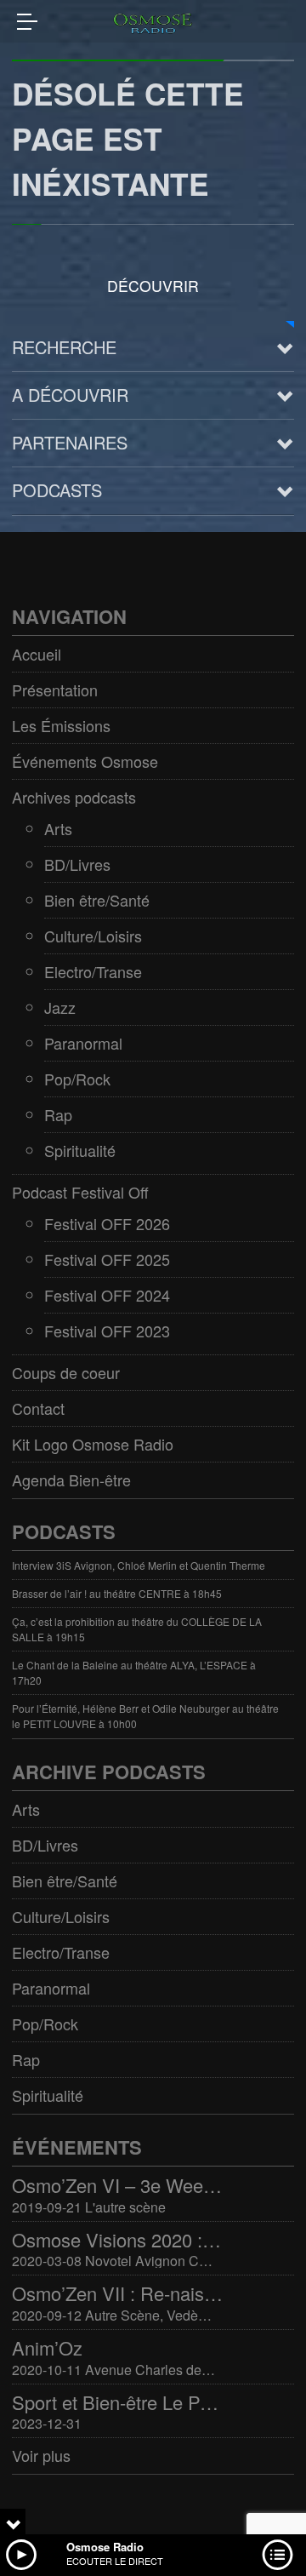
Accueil (37, 654)
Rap (58, 1114)
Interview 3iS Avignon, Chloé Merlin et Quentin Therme (139, 1565)
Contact (38, 1408)
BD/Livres (77, 864)
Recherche (64, 347)
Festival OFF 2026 (107, 1223)
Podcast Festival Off (80, 1192)
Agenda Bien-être (71, 1480)
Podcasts (57, 490)
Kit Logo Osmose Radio (93, 1444)
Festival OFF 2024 (107, 1295)
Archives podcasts (74, 797)
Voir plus (41, 2455)
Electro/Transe (93, 971)
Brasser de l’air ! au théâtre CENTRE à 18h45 (117, 1593)
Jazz (60, 1007)
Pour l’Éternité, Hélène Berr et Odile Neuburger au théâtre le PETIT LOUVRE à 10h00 (145, 1716)
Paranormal (83, 1043)
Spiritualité (80, 1150)
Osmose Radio (105, 2547)
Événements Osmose (85, 761)
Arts (58, 828)
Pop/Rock (77, 1079)
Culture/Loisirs (93, 936)
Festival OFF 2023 (107, 1331)
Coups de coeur (66, 1372)
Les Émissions (61, 725)
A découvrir (70, 395)
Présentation (55, 690)
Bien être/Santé (97, 900)
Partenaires (70, 442)
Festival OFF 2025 (107, 1259)
